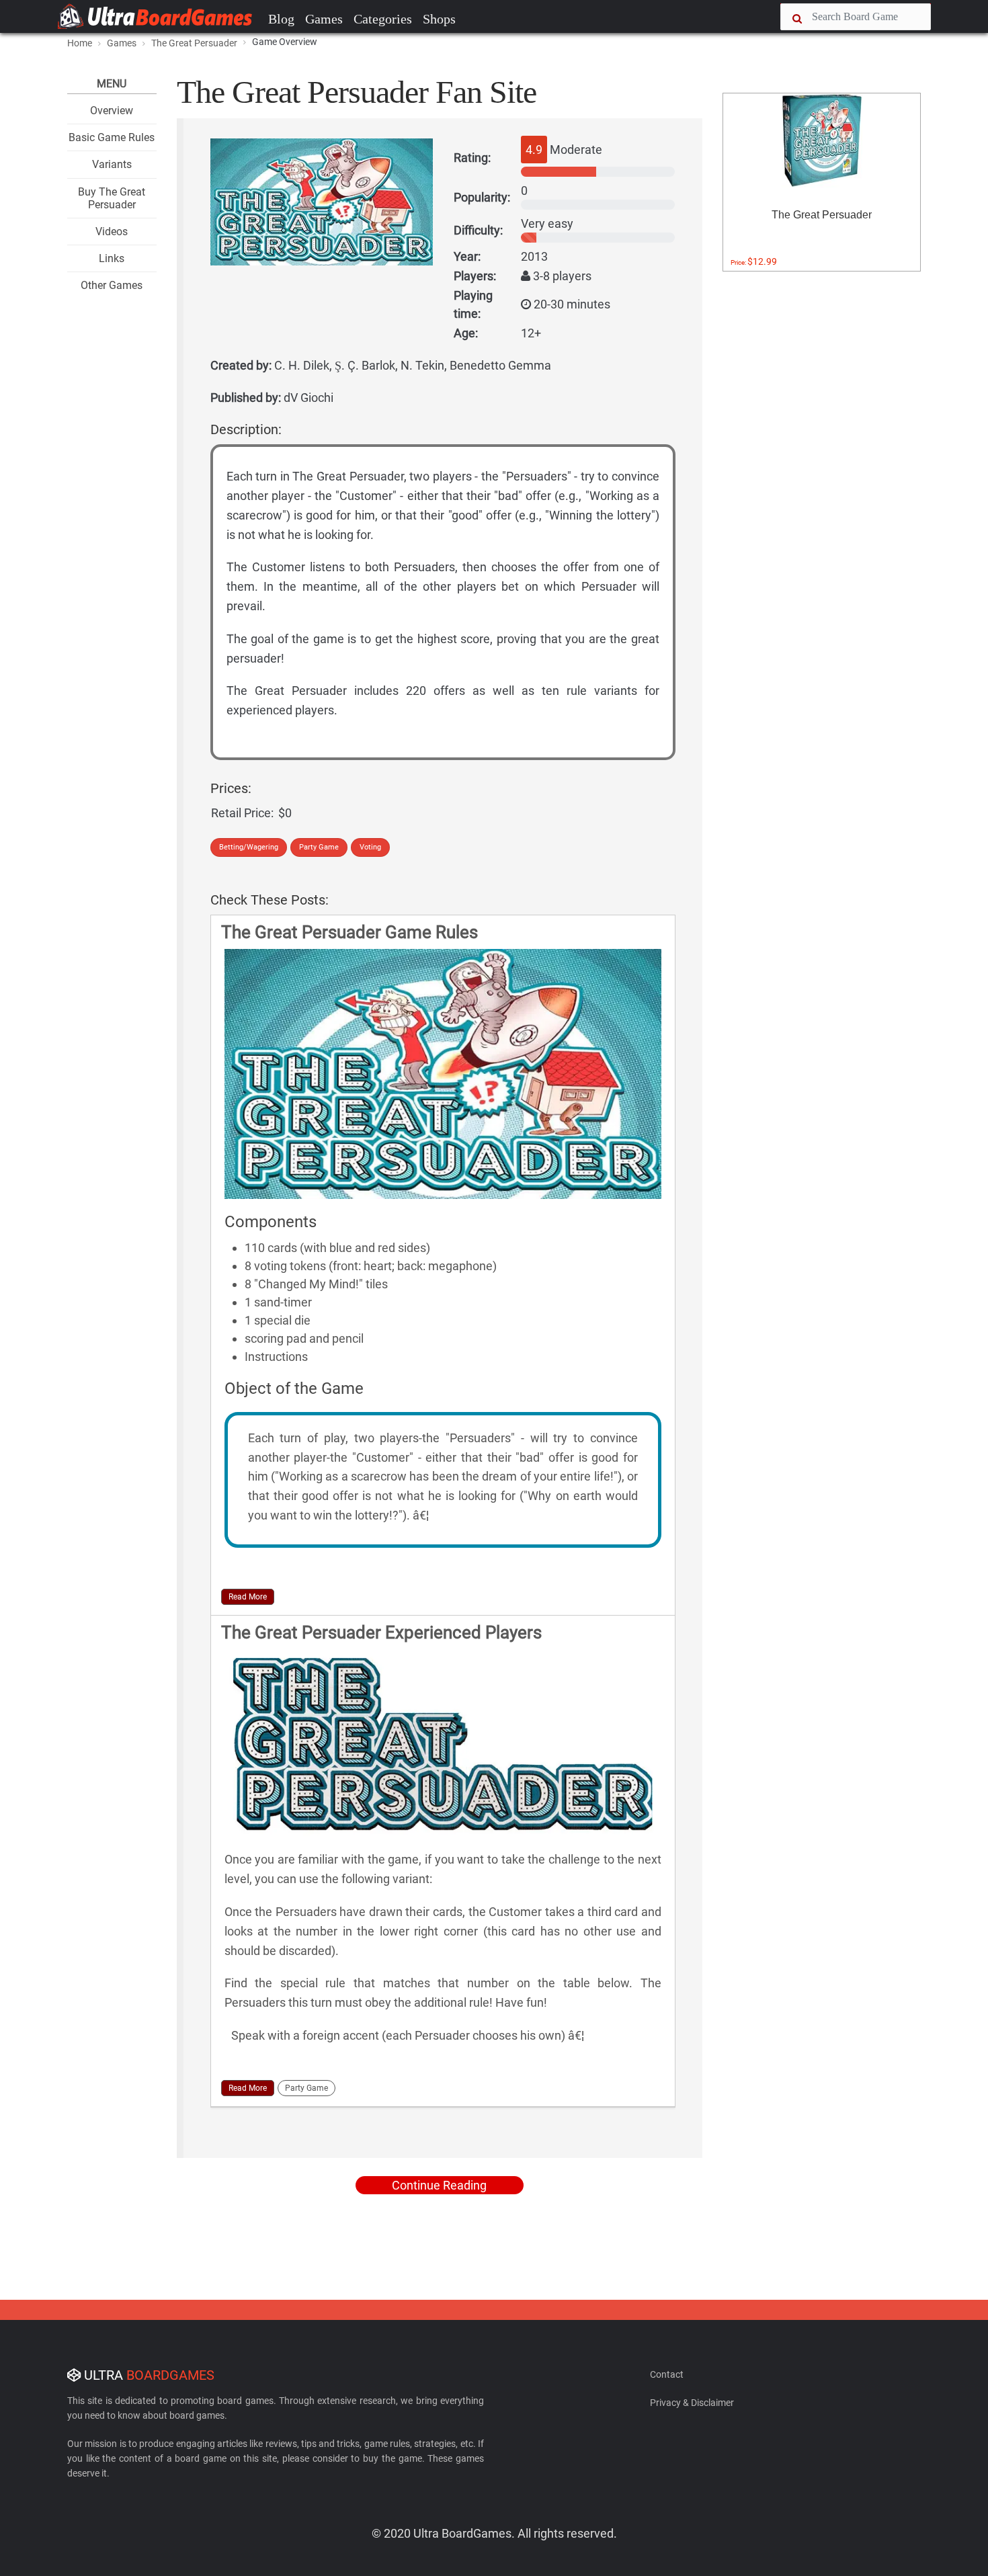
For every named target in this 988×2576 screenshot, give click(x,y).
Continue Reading (439, 2185)
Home (80, 43)
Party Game (319, 847)
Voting (370, 847)
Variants (112, 164)
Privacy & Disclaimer (692, 2403)
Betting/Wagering (249, 847)
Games (324, 19)
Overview (112, 111)
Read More (248, 1597)
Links (112, 258)
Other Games (112, 285)
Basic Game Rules (112, 137)
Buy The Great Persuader (112, 198)
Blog (281, 19)
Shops (439, 19)
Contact (667, 2374)
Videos (112, 232)
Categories (383, 19)
